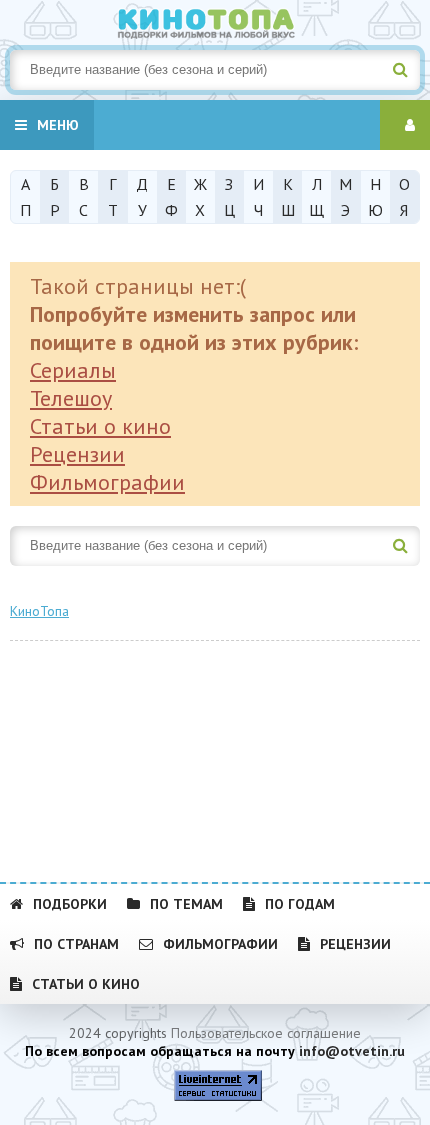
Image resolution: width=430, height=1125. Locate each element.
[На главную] (215, 20)
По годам (300, 904)
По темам (186, 904)
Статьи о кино (100, 426)
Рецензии (77, 454)
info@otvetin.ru (352, 1051)
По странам (76, 944)
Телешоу (71, 398)
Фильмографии (107, 482)
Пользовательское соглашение (266, 1033)
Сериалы (73, 370)
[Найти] (400, 70)
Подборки (70, 904)
